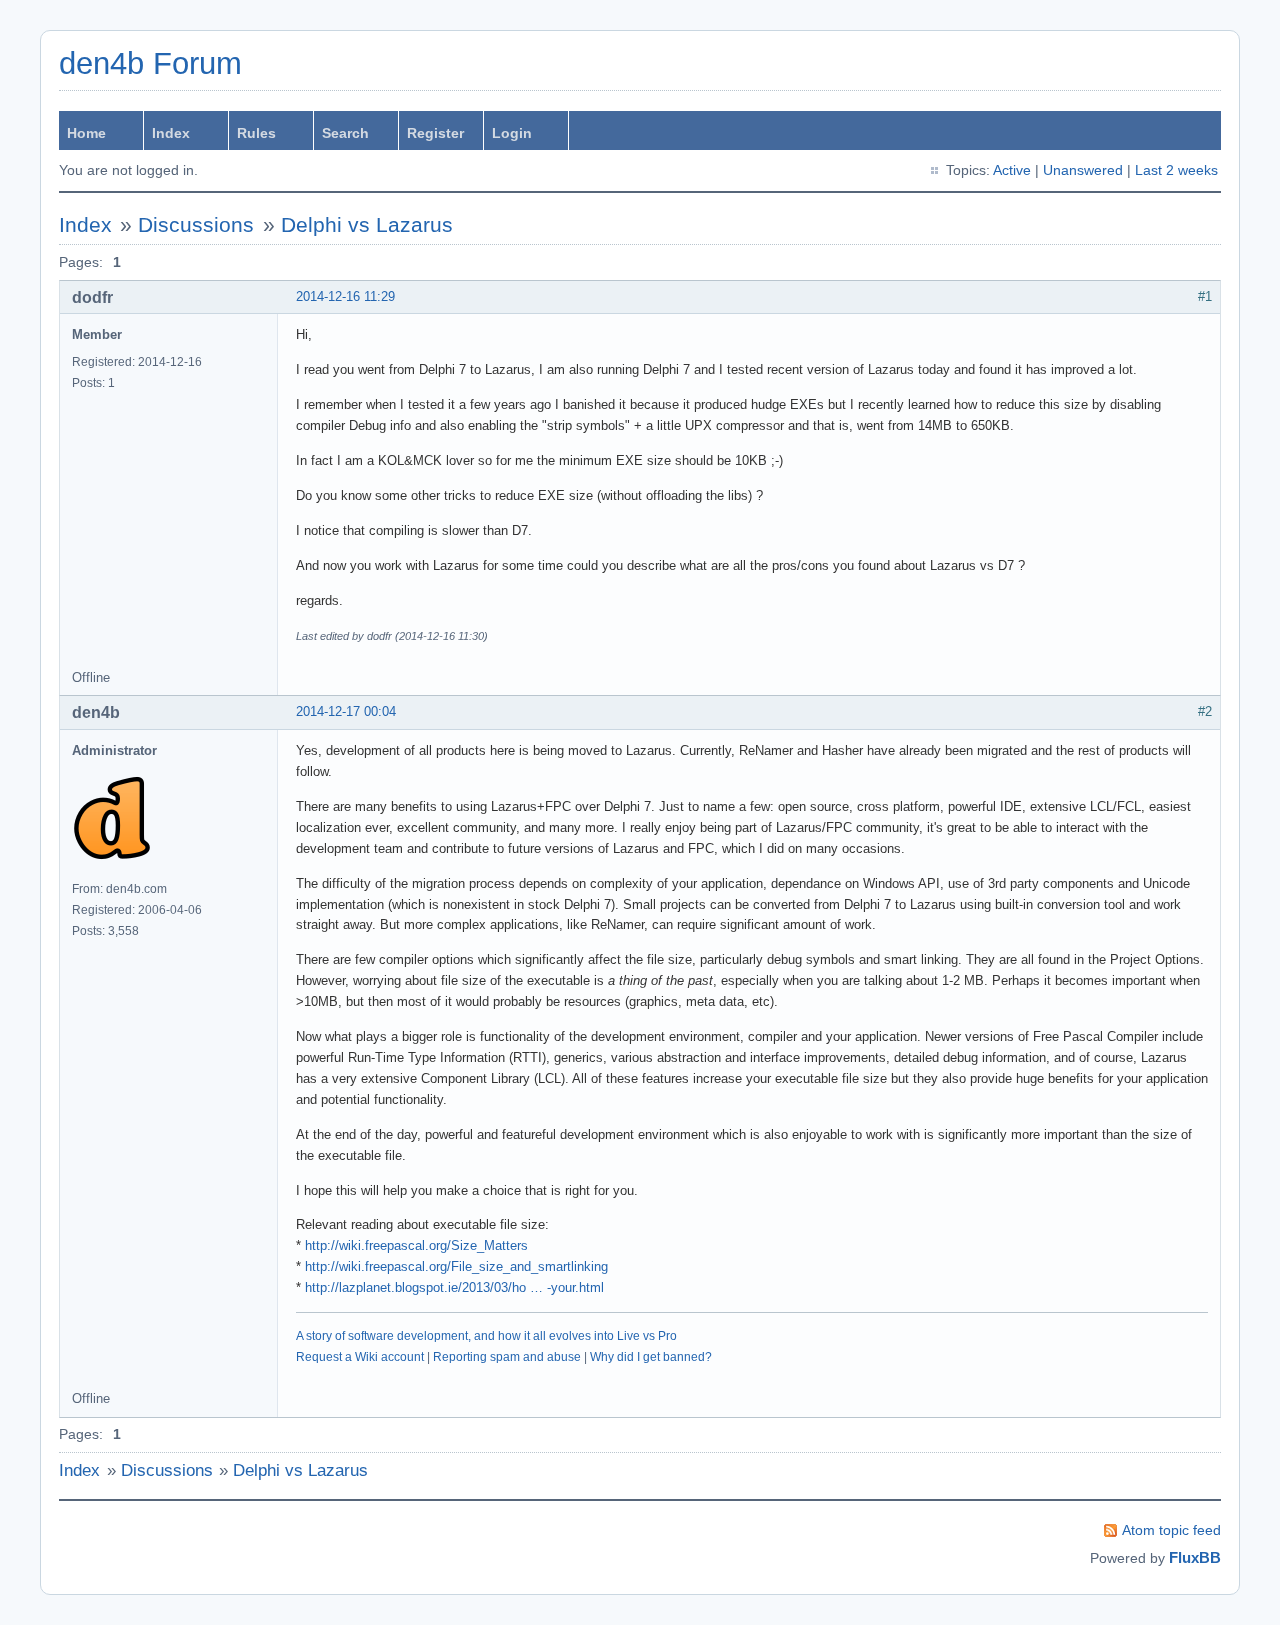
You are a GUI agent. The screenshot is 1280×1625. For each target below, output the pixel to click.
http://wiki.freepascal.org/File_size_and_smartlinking (456, 1266)
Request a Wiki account (360, 1357)
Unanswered (1083, 170)
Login (512, 133)
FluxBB (1195, 1557)
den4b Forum (150, 63)
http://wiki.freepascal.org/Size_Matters (416, 1245)
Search (345, 133)
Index (171, 133)
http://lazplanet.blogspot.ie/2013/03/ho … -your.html (454, 1287)
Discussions (196, 224)
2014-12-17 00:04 (346, 711)
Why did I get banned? (651, 1357)
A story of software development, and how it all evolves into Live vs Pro (486, 1336)
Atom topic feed (1171, 1530)
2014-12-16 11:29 (345, 296)
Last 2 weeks (1176, 170)
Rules (256, 133)
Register (435, 133)
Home (86, 133)
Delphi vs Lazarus (367, 224)
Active (1012, 170)
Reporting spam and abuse (507, 1357)
